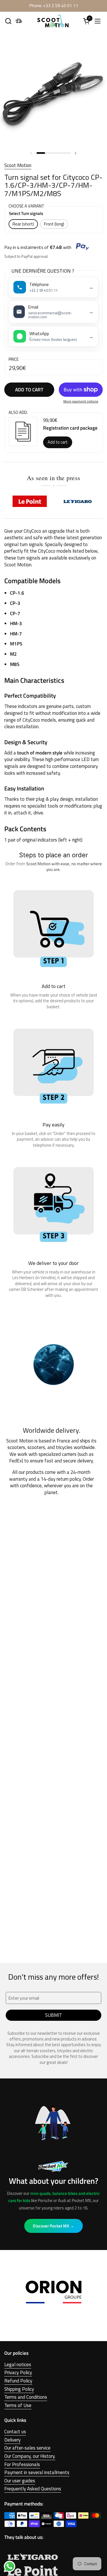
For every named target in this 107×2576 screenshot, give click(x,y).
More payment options (81, 402)
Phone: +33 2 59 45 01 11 (54, 6)
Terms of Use (18, 2405)
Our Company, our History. (30, 2456)
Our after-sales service (27, 2448)
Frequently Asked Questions (33, 2489)
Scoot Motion (18, 165)
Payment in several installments (37, 2472)
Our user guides (20, 2481)
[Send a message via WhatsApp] (10, 2566)
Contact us (15, 2432)
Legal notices (18, 2364)
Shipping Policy (19, 2389)
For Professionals (22, 2464)
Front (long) (54, 224)
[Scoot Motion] (53, 21)
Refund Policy (18, 2381)
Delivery (12, 2440)
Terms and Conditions (26, 2397)
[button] (8, 21)
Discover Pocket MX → (53, 2226)
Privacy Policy (18, 2372)
